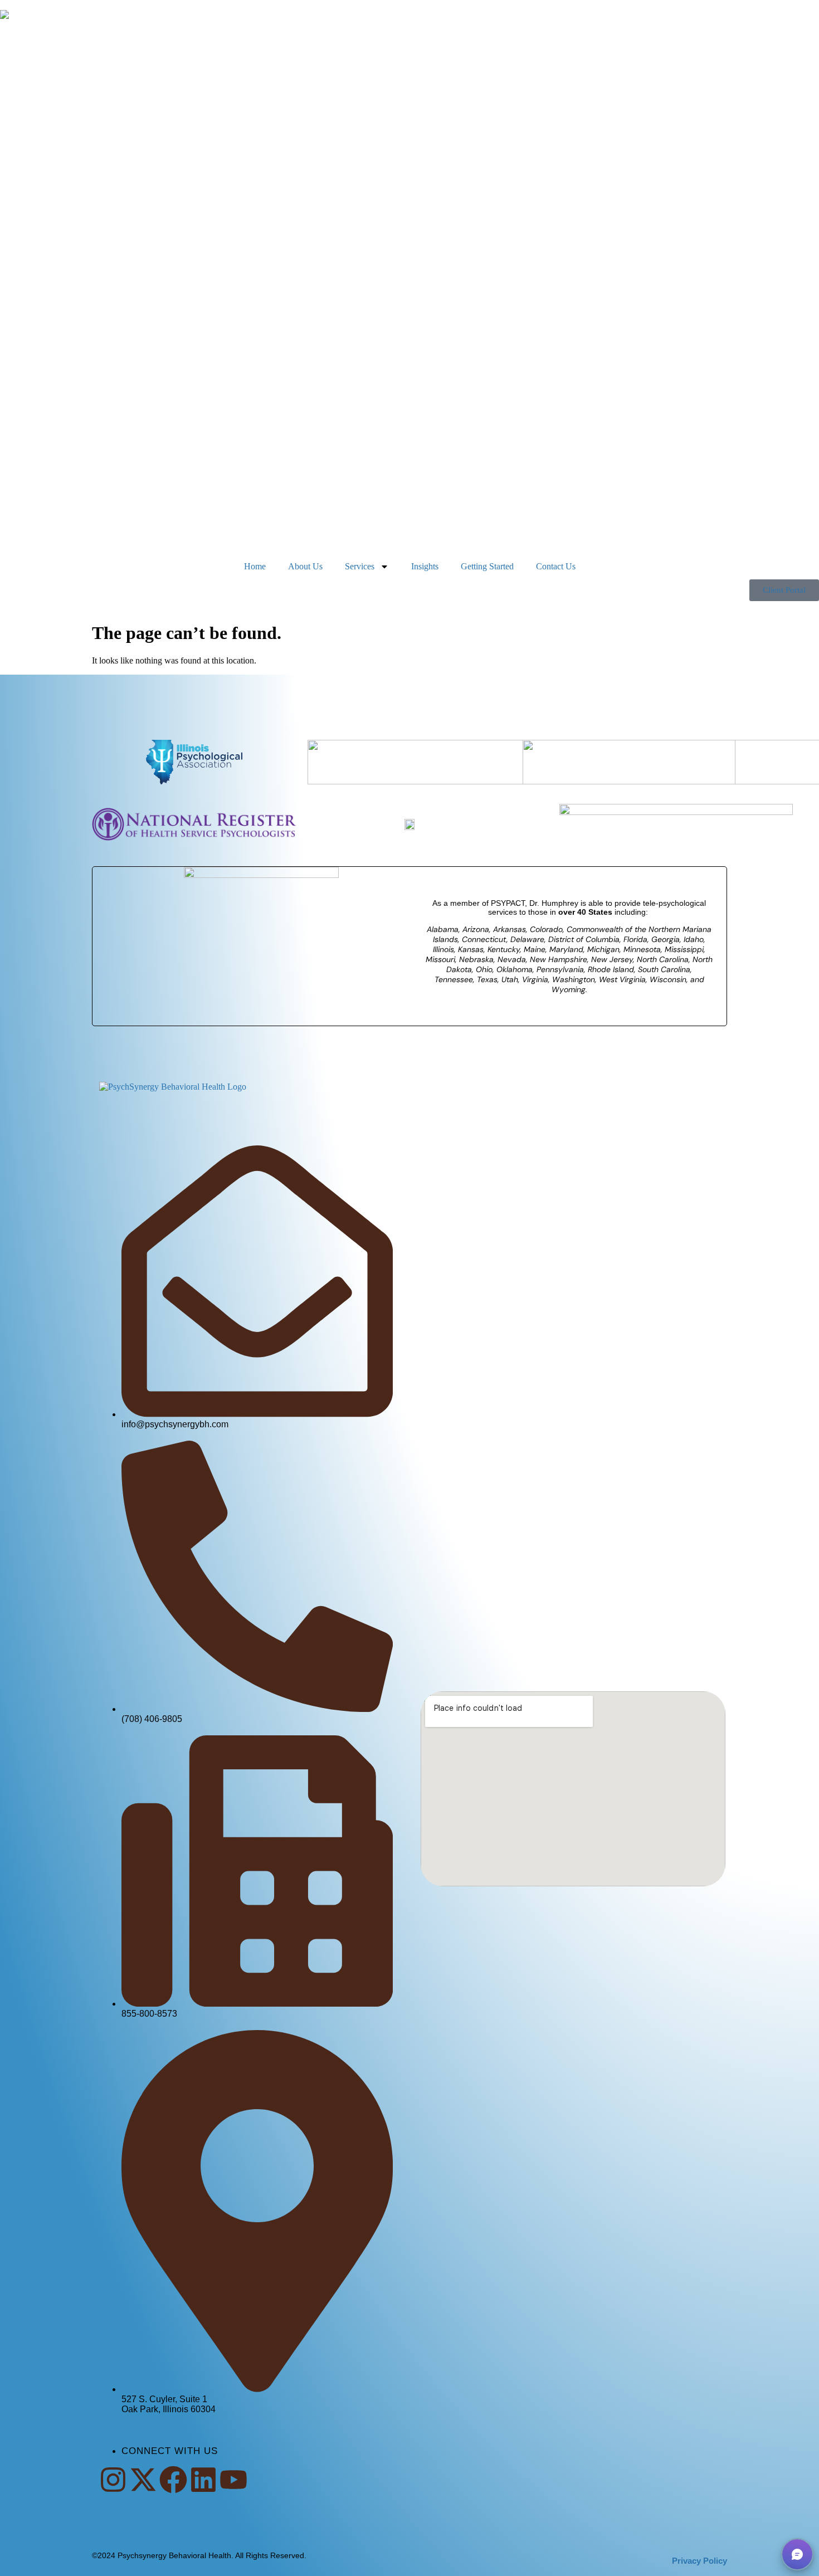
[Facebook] (173, 2480)
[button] (797, 2554)
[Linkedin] (203, 2480)
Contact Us (556, 566)
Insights (425, 566)
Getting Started (487, 566)
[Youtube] (233, 2480)
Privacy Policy (699, 2561)
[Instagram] (113, 2480)
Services (360, 566)
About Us (305, 566)
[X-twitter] (143, 2480)
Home (255, 566)
